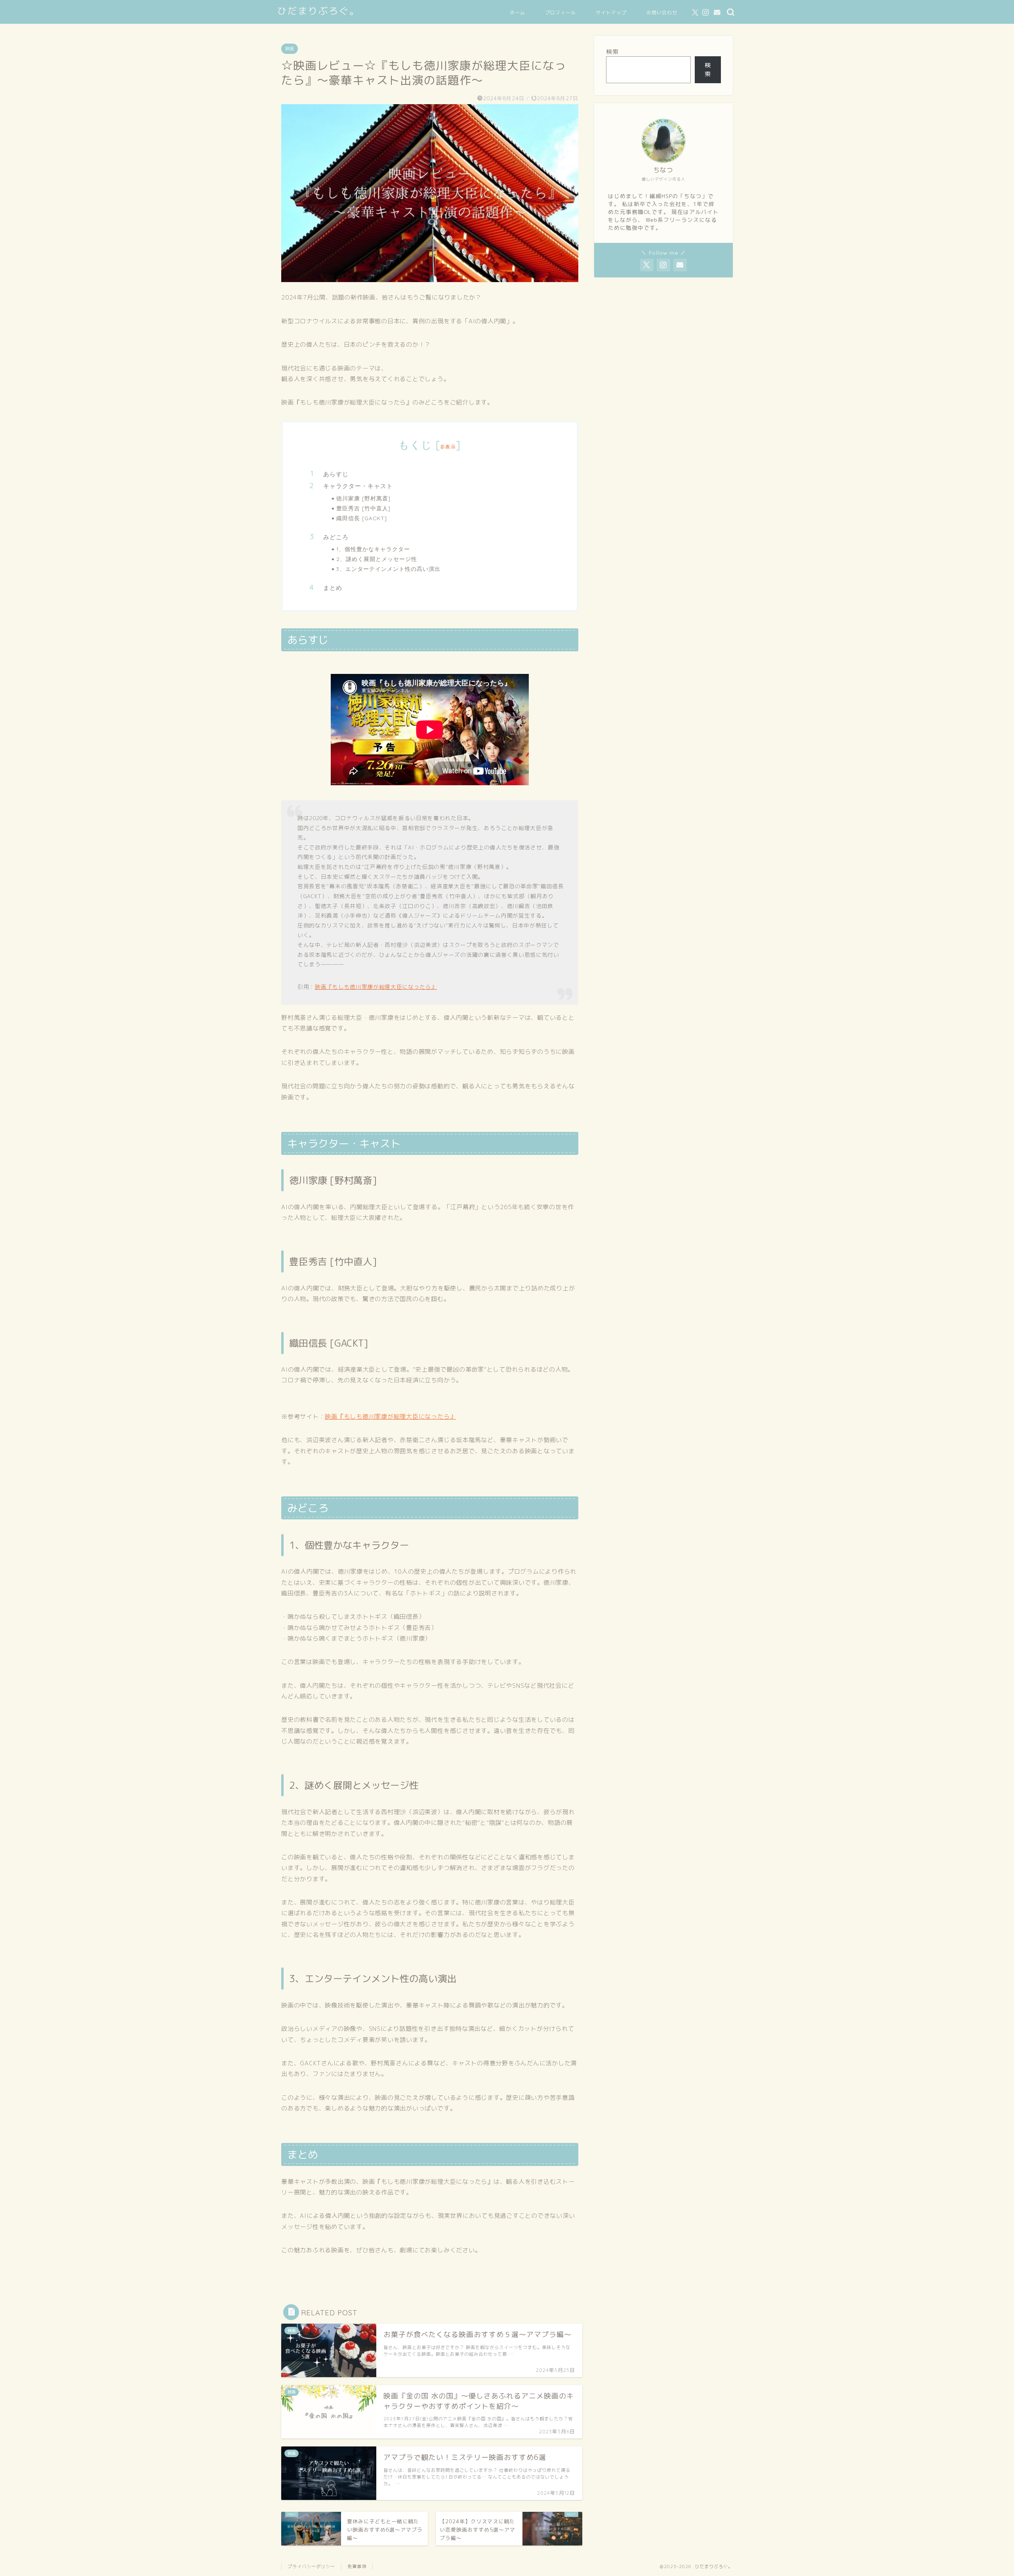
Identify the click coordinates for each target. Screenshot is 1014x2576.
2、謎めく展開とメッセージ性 (377, 559)
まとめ (333, 588)
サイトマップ (611, 12)
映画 (290, 49)
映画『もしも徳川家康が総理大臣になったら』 (376, 987)
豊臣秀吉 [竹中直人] (363, 508)
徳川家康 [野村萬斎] (363, 498)
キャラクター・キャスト (358, 486)
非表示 (448, 447)
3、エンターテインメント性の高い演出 (388, 569)
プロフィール (560, 12)
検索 (612, 52)
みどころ (336, 537)
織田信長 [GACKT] (362, 518)
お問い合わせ (662, 12)
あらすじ (336, 474)
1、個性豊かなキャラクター (373, 549)
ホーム (517, 12)
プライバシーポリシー (311, 2566)
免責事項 (357, 2566)
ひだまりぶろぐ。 (318, 11)
